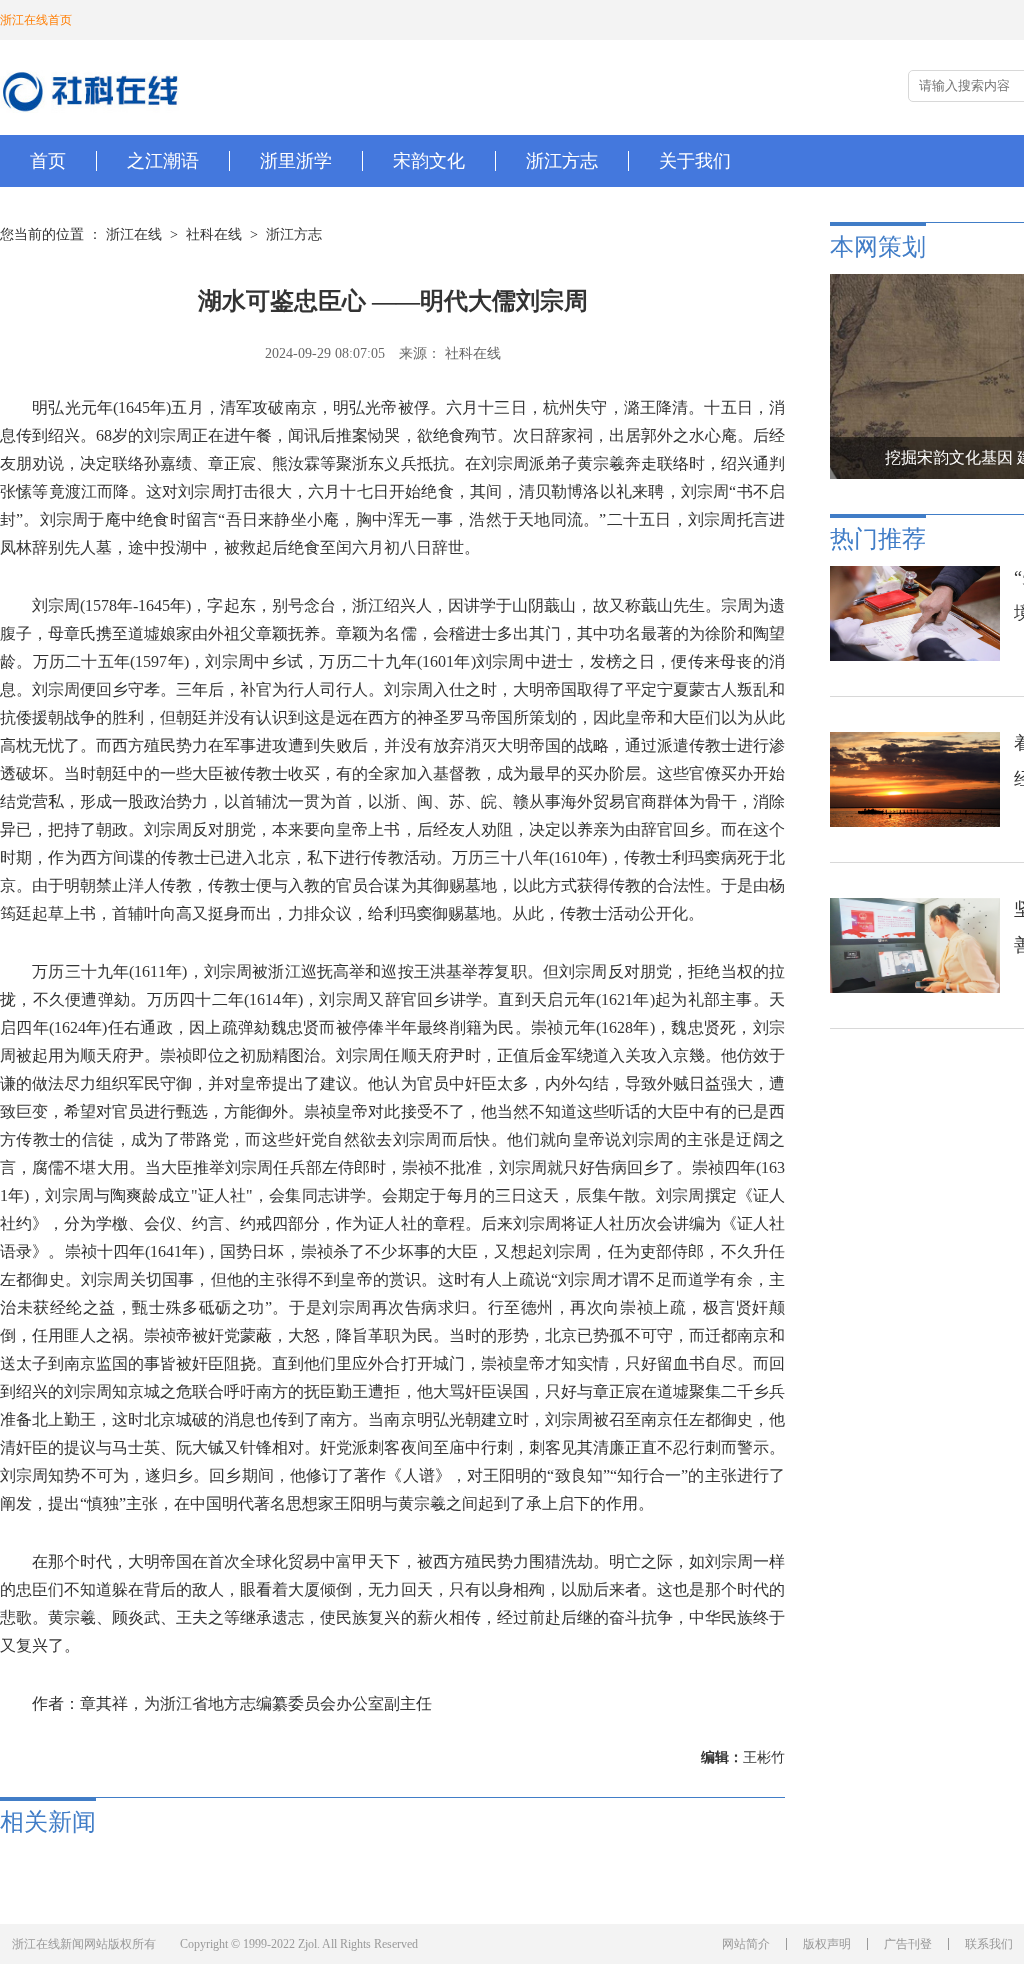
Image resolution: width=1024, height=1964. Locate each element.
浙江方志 (294, 234)
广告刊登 (908, 1944)
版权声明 (827, 1944)
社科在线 (214, 234)
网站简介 (746, 1944)
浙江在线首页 (36, 20)
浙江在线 (134, 234)
